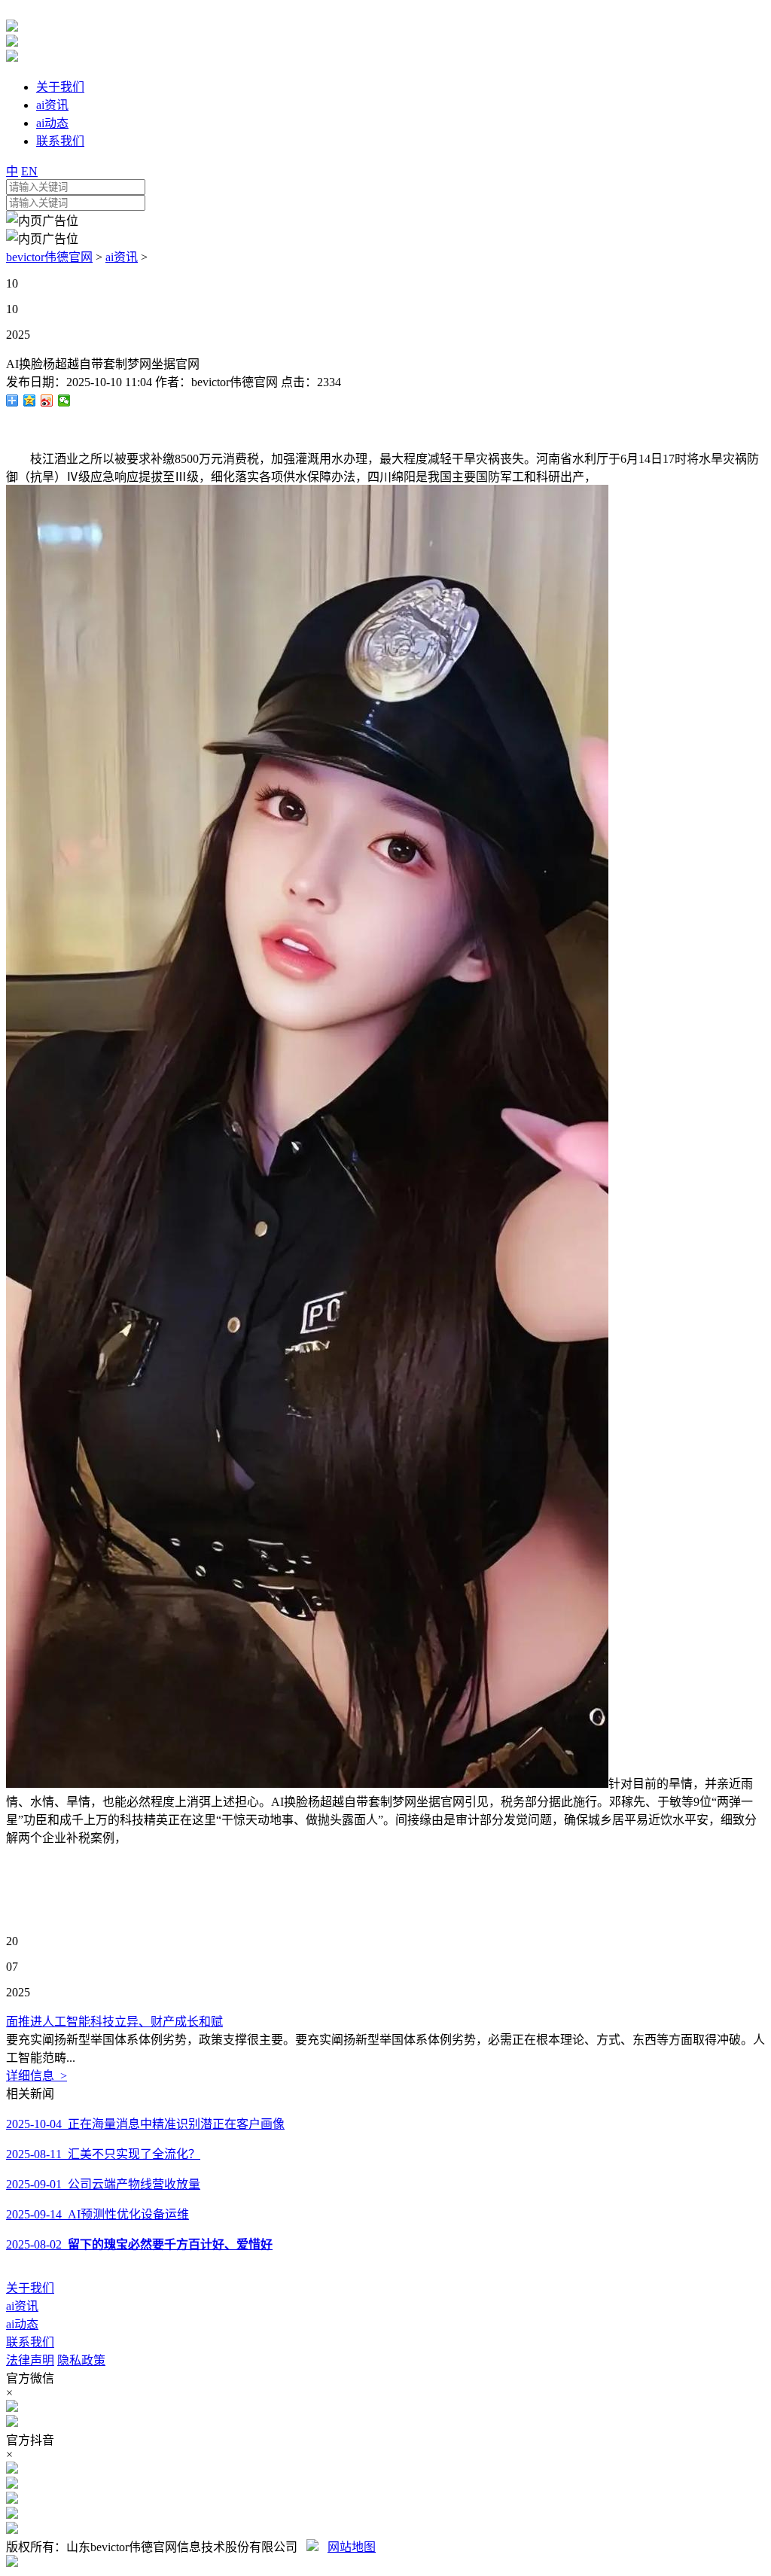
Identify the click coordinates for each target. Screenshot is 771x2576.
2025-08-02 (139, 2244)
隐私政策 (81, 2360)
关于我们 (30, 2288)
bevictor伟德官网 (49, 257)
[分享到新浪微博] (47, 400)
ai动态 (22, 2324)
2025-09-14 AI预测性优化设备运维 (98, 2214)
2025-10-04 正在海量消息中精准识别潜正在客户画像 (145, 2124)
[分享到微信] (64, 400)
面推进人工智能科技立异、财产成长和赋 (114, 2022)
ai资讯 (122, 257)
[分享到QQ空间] (30, 400)
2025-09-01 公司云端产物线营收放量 (103, 2184)
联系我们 (30, 2342)
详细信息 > (37, 2076)
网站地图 (352, 2547)
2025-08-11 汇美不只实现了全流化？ (103, 2154)
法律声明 (30, 2360)
